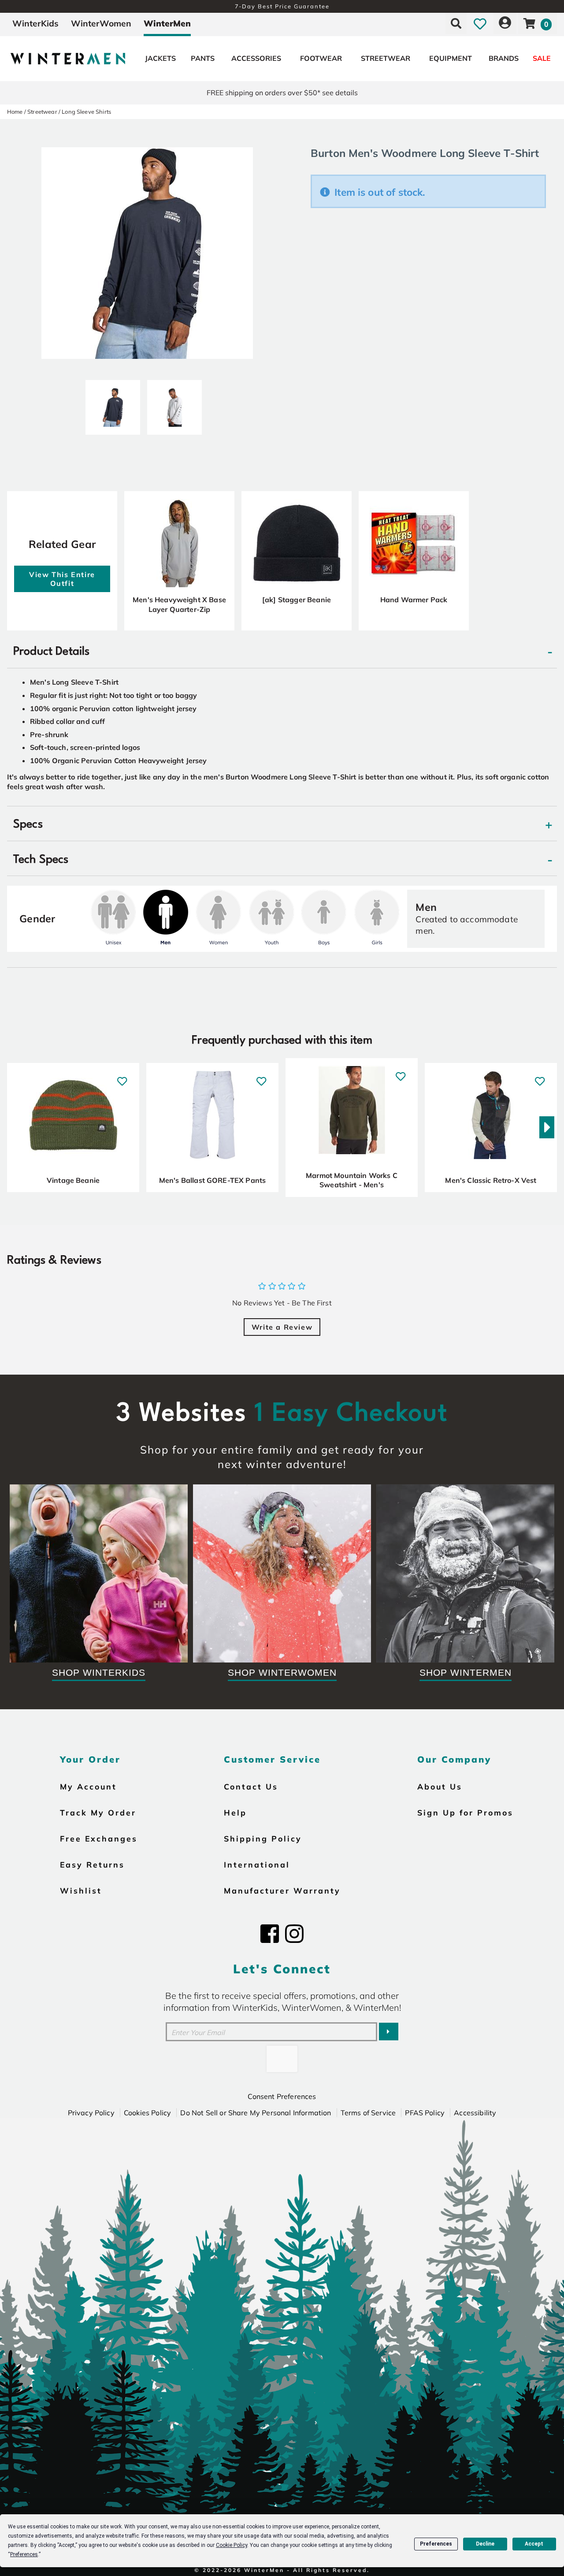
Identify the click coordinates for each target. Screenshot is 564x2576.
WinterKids (35, 23)
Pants (203, 58)
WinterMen (167, 23)
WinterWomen (101, 23)
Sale (542, 58)
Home (15, 112)
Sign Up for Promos (465, 1812)
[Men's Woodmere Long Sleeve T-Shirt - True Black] (113, 404)
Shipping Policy (263, 1838)
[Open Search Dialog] (456, 23)
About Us (440, 1786)
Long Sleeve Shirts (86, 112)
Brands (504, 58)
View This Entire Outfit (62, 579)
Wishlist (81, 1890)
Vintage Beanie (73, 1180)
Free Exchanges (99, 1838)
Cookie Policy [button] (232, 2545)
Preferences (436, 2544)
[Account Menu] (505, 23)
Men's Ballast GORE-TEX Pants (212, 1180)
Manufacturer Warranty (282, 1890)
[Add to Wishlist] (122, 1077)
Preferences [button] (24, 2554)
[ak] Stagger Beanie (297, 600)
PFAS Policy (425, 2113)
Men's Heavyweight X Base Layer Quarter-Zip (179, 604)
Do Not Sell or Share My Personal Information (256, 2113)
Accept (534, 2544)
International (257, 1864)
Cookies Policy (147, 2113)
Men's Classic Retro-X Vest (491, 1180)
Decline (485, 2544)
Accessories (256, 58)
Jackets (160, 58)
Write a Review (282, 1327)
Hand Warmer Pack (414, 600)
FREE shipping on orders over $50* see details (282, 93)
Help (235, 1812)
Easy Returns (92, 1864)
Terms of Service (368, 2113)
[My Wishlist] (480, 23)
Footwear (321, 58)
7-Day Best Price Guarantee (282, 6)
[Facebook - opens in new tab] (270, 1934)
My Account (88, 1786)
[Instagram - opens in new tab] (294, 1934)
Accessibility (475, 2113)
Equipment (451, 58)
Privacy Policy (91, 2113)
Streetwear (386, 58)
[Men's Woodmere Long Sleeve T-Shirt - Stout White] (174, 404)
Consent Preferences (282, 2096)
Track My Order (98, 1812)
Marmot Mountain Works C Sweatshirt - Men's (352, 1180)
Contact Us (251, 1786)
